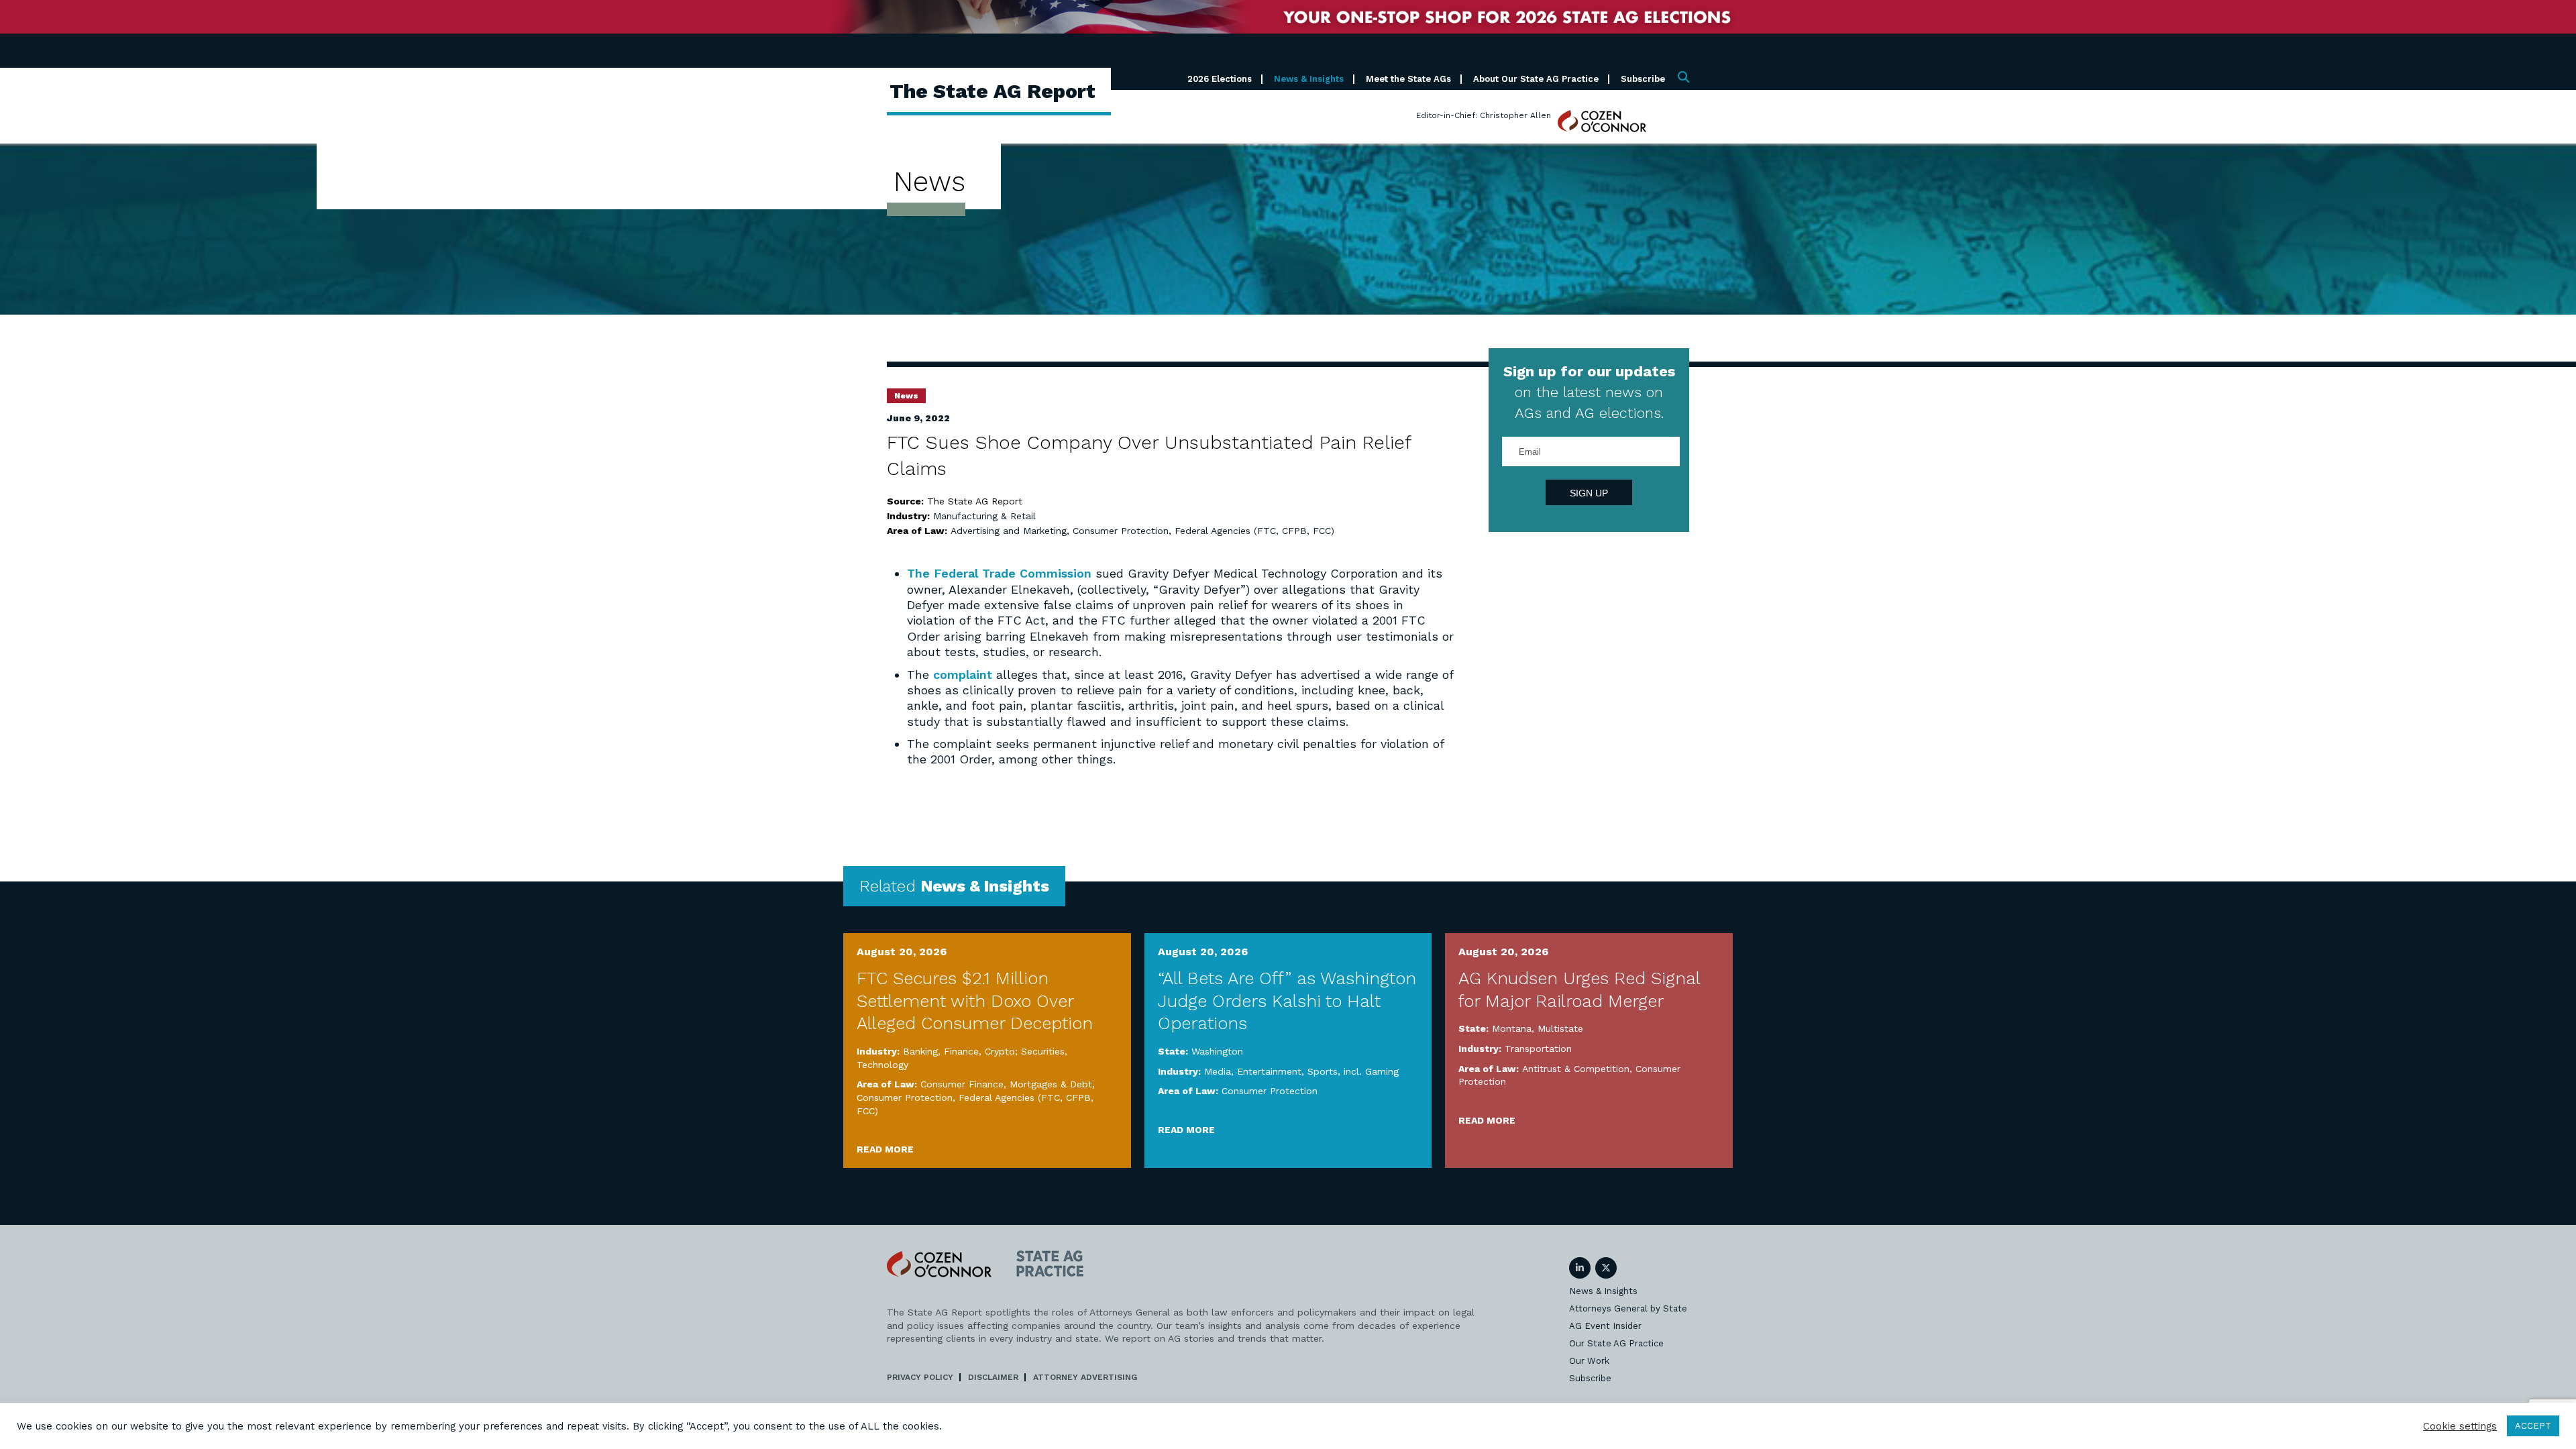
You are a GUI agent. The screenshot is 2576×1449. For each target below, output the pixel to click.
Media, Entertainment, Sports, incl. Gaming (1301, 1071)
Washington (1217, 1051)
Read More (885, 1149)
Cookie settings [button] (2460, 1426)
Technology (882, 1065)
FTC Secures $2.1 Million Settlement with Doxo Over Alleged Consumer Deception (975, 1001)
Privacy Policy (920, 1377)
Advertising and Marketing (1009, 531)
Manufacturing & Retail (984, 516)
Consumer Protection (1121, 531)
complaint (965, 675)
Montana (1512, 1028)
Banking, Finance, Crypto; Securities (984, 1051)
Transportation (1538, 1049)
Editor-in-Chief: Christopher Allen (1484, 115)
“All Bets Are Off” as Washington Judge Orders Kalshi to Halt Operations (1287, 1001)
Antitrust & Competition (1576, 1069)
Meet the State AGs (1408, 79)
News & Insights (1309, 79)
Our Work (1589, 1361)
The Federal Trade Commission (1001, 573)
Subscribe (1643, 79)
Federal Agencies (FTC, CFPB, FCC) (1254, 531)
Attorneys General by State (1628, 1308)
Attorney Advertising (1085, 1377)
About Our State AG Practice (1536, 79)
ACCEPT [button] (2533, 1426)
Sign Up (1589, 493)
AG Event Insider (1605, 1326)
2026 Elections (1220, 79)
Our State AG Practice (1616, 1343)
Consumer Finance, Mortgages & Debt (1006, 1084)
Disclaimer (993, 1377)
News (906, 396)
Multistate (1560, 1028)
